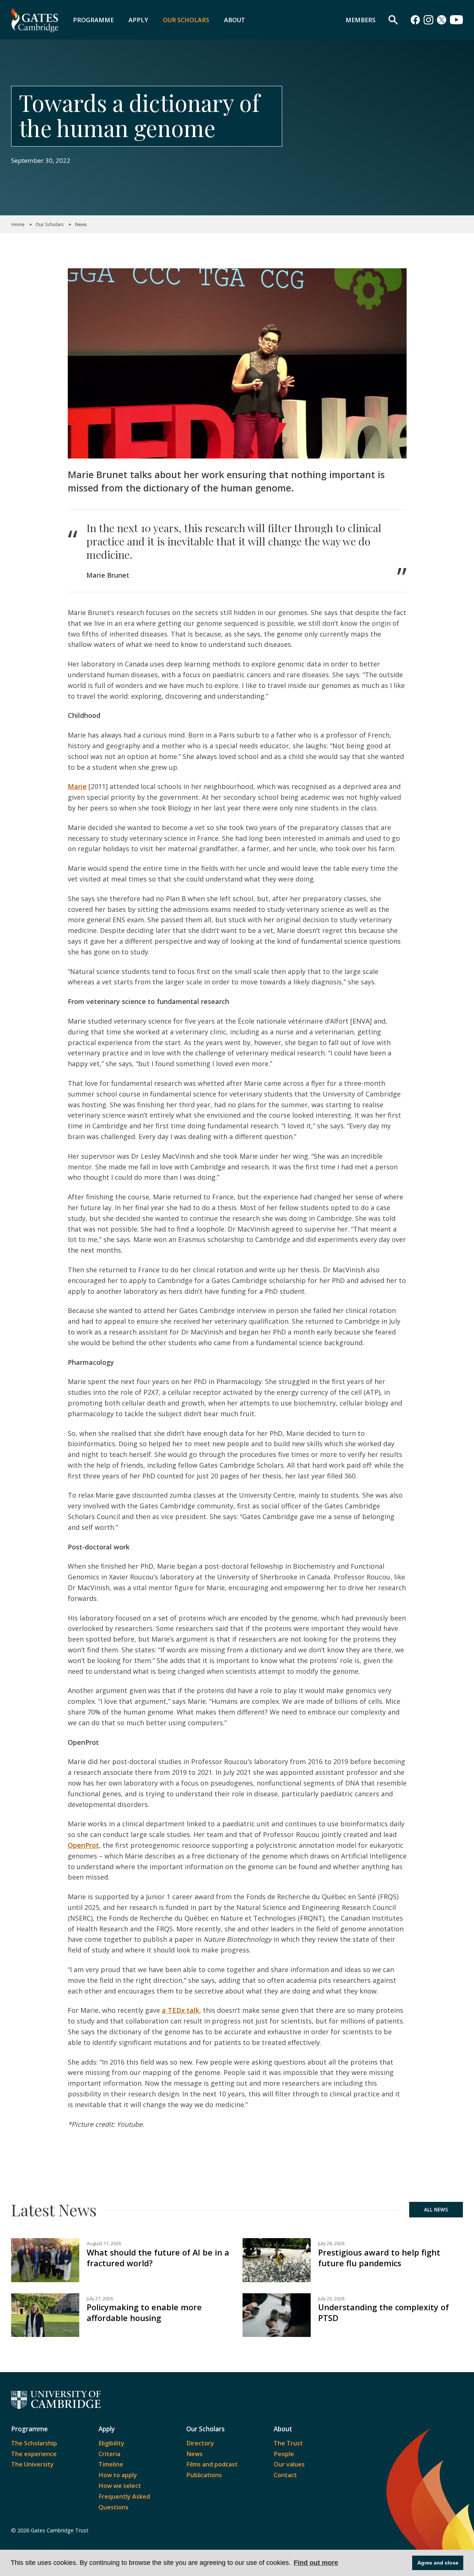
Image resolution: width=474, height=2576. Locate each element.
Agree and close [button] (438, 2563)
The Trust (288, 2443)
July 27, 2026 (100, 2299)
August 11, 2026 (104, 2243)
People (284, 2454)
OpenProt (83, 1845)
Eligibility (111, 2443)
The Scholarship (34, 2443)
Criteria (109, 2454)
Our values (289, 2464)
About (235, 20)
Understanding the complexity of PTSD (383, 2313)
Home (18, 224)
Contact (285, 2475)
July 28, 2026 (331, 2243)
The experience (34, 2454)
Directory (200, 2443)
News (81, 224)
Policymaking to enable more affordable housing (144, 2313)
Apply (138, 20)
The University (32, 2464)
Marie (77, 786)
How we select (120, 2486)
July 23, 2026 (331, 2299)
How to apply (118, 2475)
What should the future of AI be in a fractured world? (158, 2258)
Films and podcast (212, 2464)
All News (436, 2210)
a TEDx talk (181, 2010)
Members (360, 20)
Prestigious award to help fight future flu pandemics (379, 2258)
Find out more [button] (316, 2563)
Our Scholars (186, 20)
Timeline (111, 2464)
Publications (204, 2475)
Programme (93, 20)
